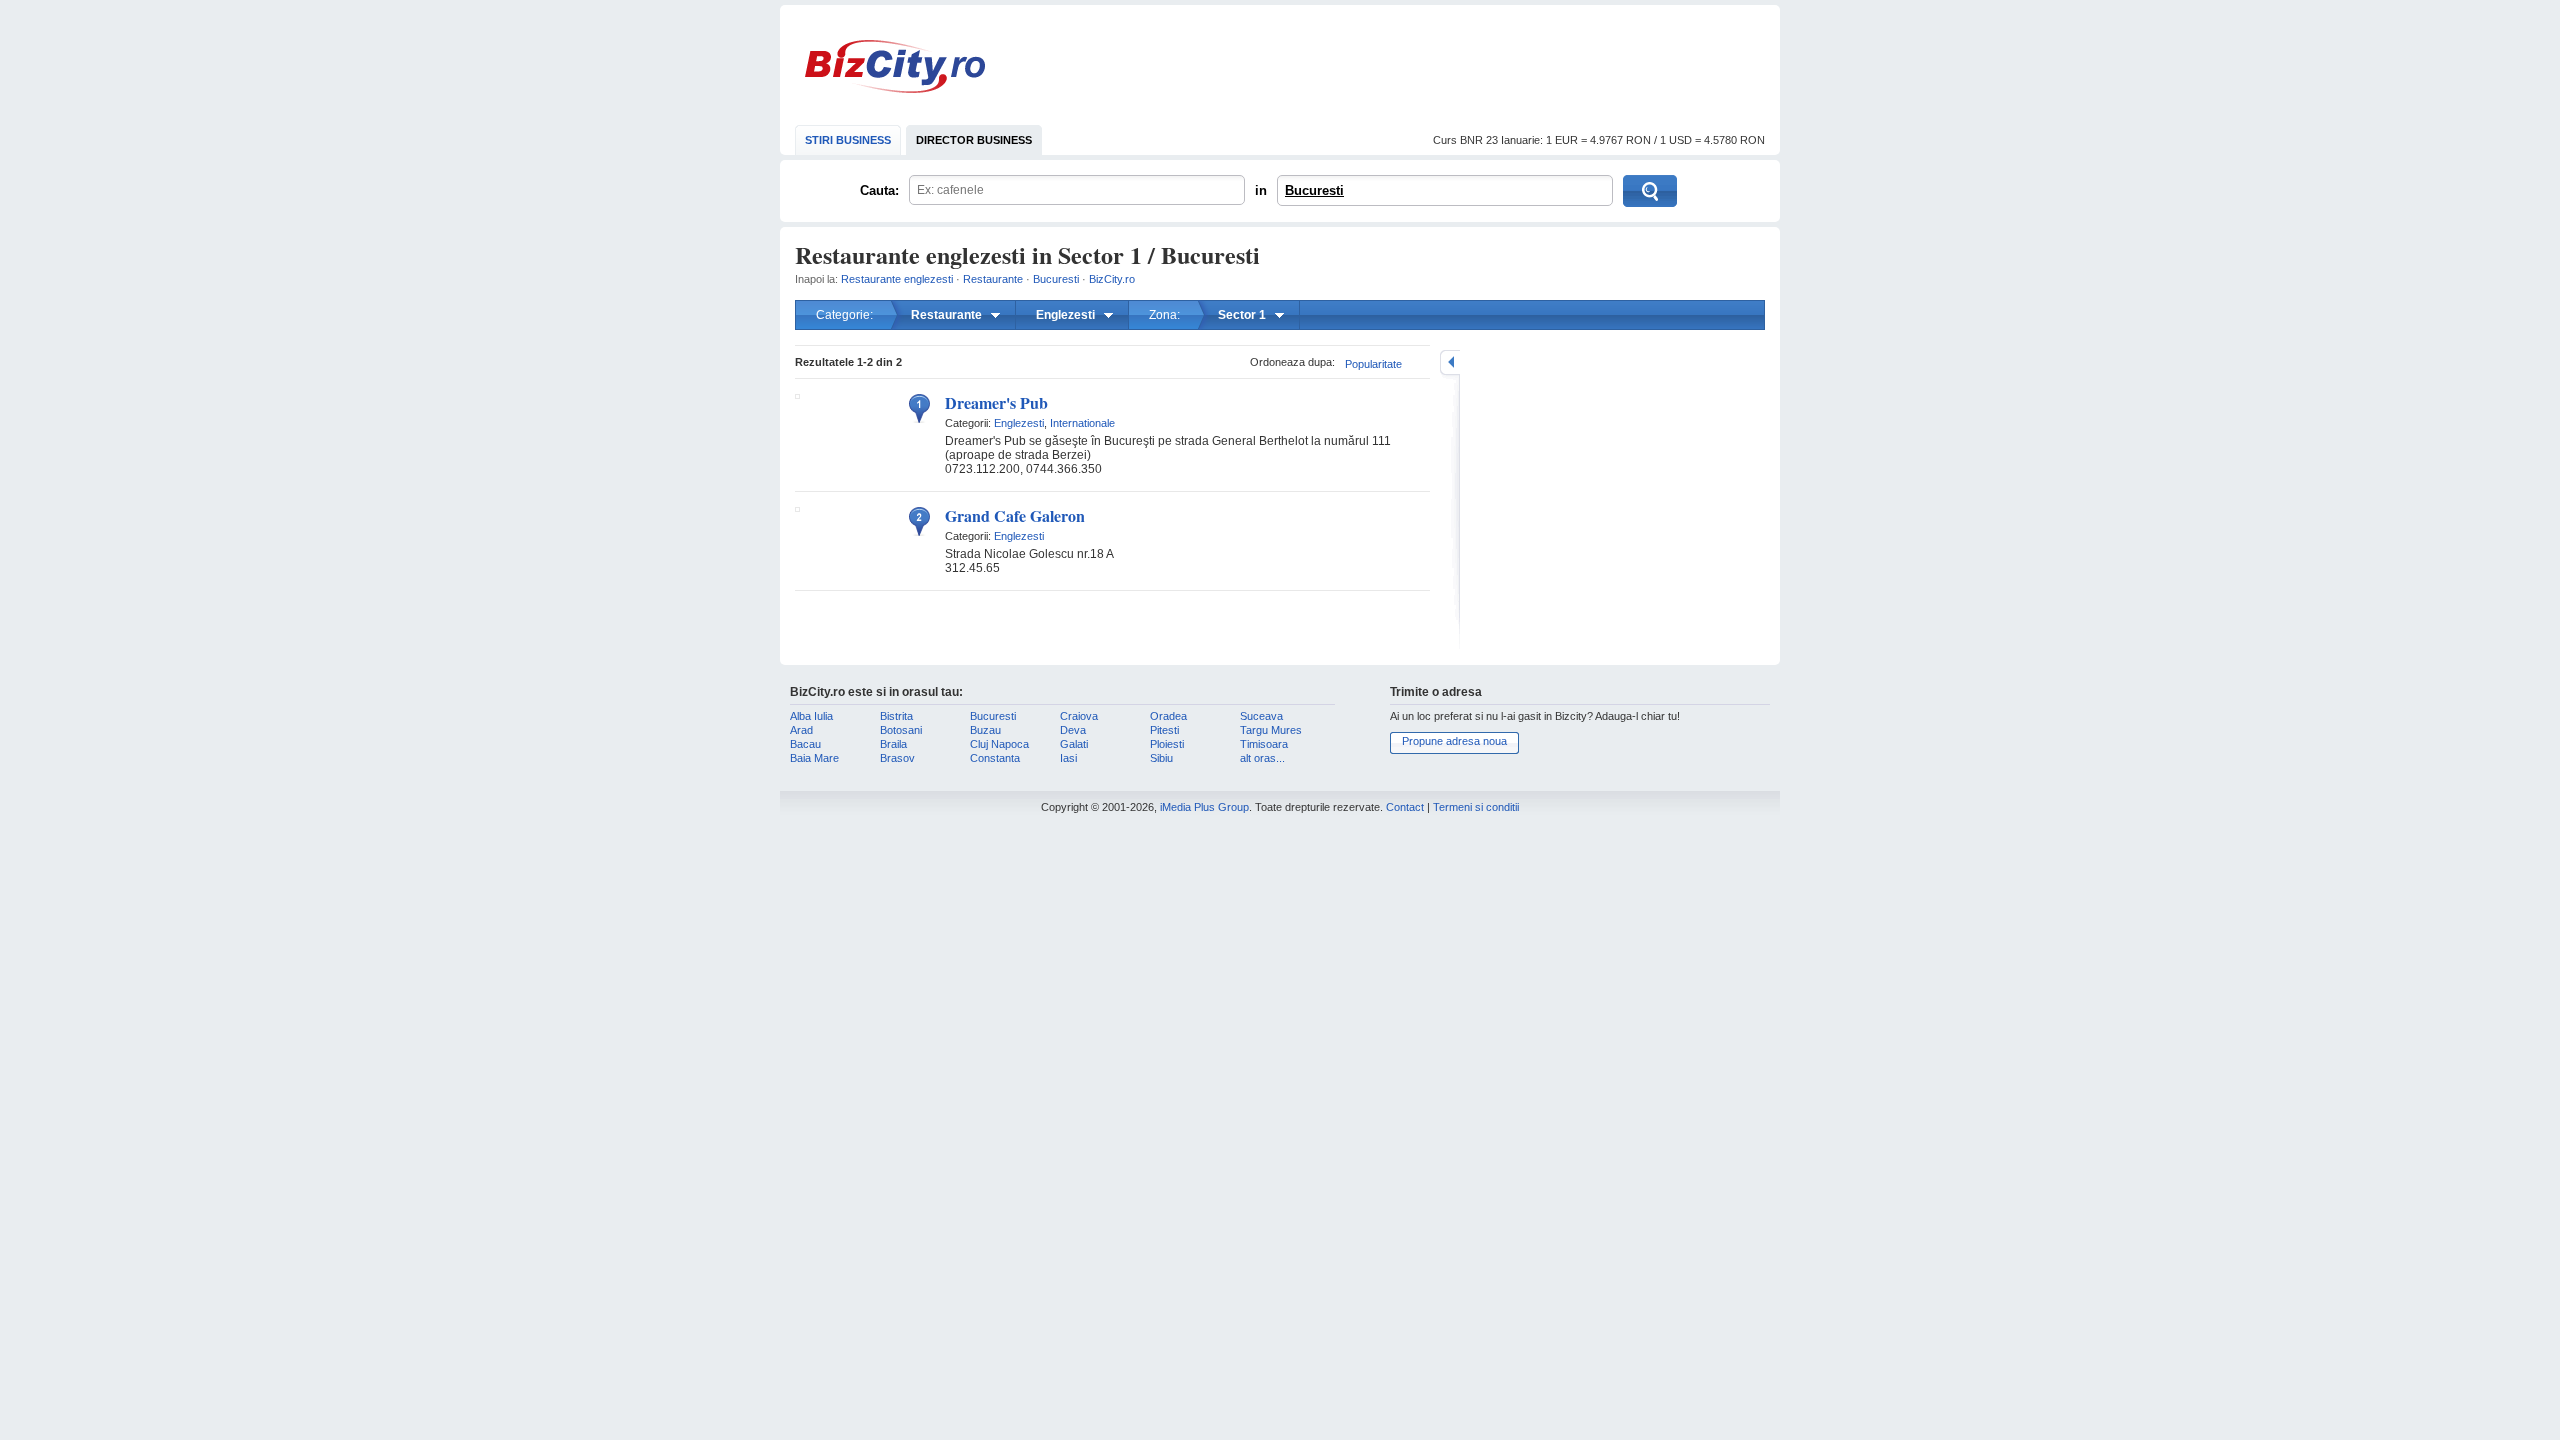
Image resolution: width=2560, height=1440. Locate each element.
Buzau (985, 730)
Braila (893, 744)
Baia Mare (814, 758)
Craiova (1079, 716)
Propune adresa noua (1454, 741)
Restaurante (993, 279)
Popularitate (1373, 364)
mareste (1450, 362)
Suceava (1261, 716)
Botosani (901, 730)
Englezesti (1019, 423)
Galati (1074, 744)
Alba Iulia (811, 716)
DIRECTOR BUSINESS (974, 140)
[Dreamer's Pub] (797, 395)
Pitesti (1164, 730)
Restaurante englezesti (897, 279)
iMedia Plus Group (1204, 807)
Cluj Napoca (999, 744)
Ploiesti (1167, 744)
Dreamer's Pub (996, 402)
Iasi (1068, 758)
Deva (1073, 730)
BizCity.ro (895, 66)
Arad (801, 730)
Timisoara (1264, 744)
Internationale (1082, 423)
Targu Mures (1271, 730)
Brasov (897, 758)
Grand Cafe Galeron (1015, 515)
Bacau (805, 744)
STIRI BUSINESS (848, 140)
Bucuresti (1314, 190)
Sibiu (1161, 758)
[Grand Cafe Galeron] (797, 508)
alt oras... (1262, 758)
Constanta (995, 758)
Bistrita (896, 716)
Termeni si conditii (1476, 807)
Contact (1405, 807)
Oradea (1168, 716)
